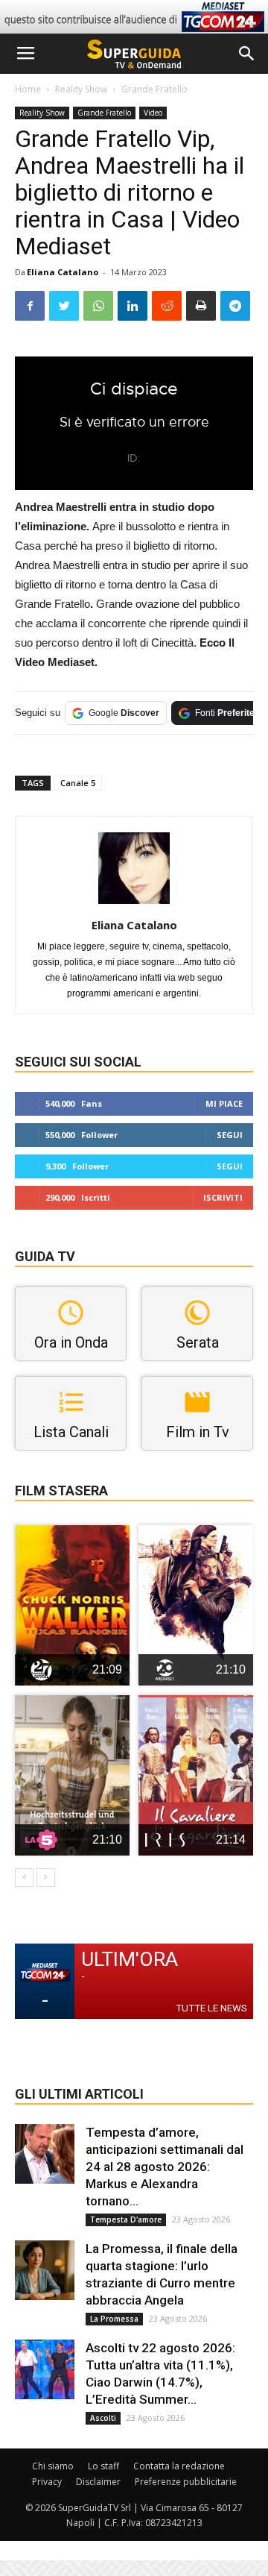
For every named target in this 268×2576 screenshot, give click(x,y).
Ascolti (103, 2418)
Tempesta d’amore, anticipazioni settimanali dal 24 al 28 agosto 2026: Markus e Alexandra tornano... (165, 2167)
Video (153, 113)
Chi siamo (53, 2466)
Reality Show (81, 89)
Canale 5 (78, 783)
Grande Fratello (154, 89)
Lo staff (103, 2466)
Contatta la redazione (179, 2466)
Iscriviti (223, 1197)
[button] (247, 54)
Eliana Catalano (63, 272)
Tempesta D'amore (126, 2220)
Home (28, 89)
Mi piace (224, 1103)
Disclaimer (98, 2482)
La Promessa (114, 2319)
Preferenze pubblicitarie (186, 2482)
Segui (230, 1135)
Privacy (47, 2482)
